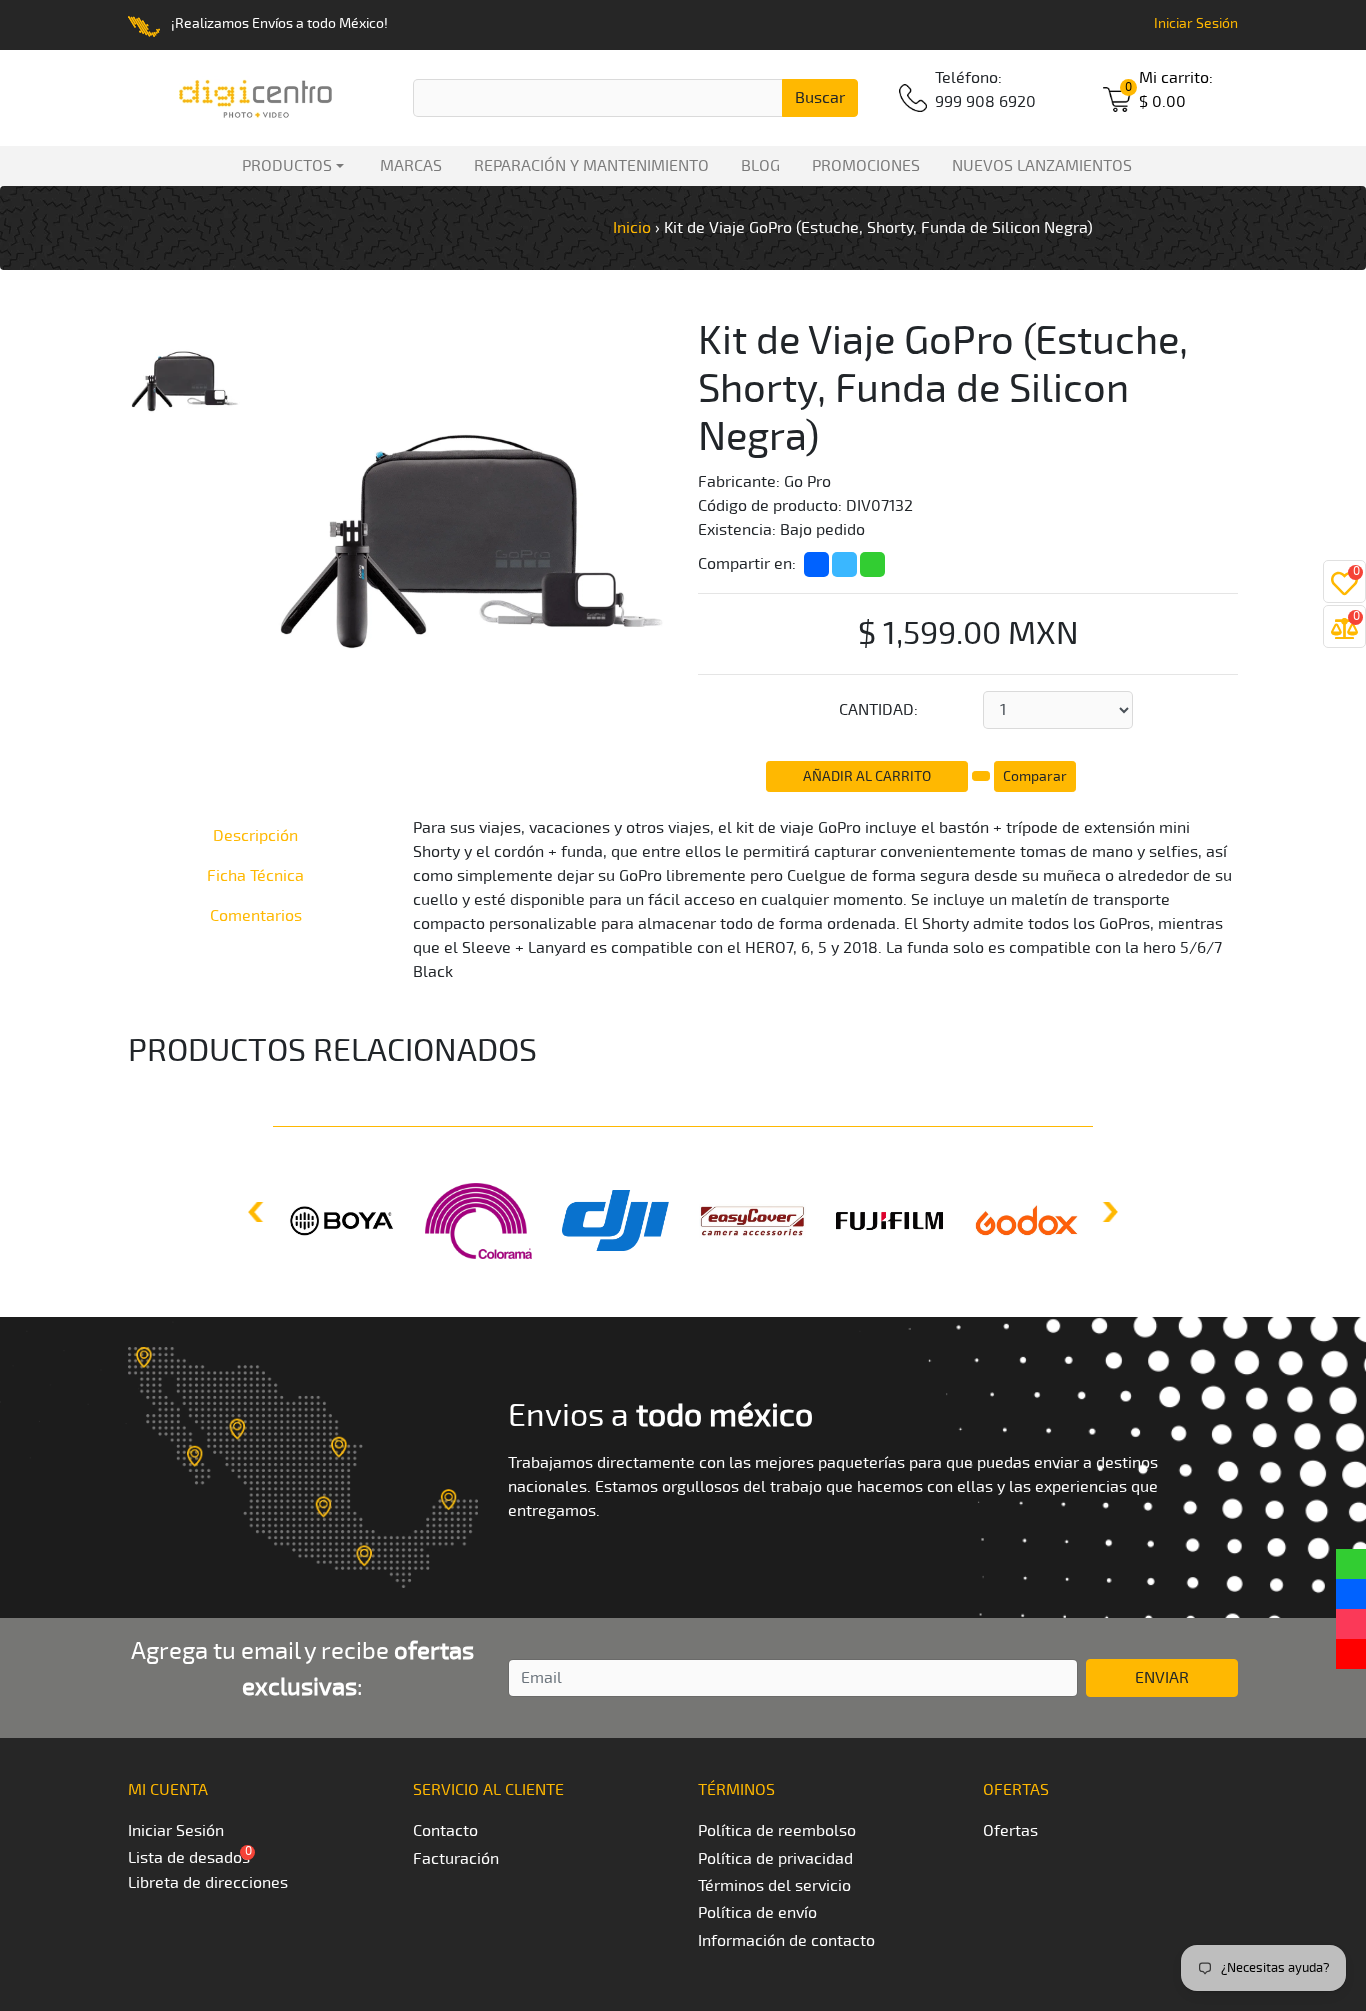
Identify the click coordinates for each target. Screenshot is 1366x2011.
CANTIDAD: (878, 710)
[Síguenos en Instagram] (1351, 1624)
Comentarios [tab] (256, 916)
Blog (760, 166)
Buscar (820, 98)
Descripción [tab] (255, 836)
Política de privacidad (775, 1859)
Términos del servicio (774, 1886)
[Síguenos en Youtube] (1351, 1654)
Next (1108, 1212)
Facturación (456, 1859)
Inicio (632, 228)
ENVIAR (1162, 1678)
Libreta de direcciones (208, 1883)
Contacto (445, 1831)
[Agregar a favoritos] (983, 773)
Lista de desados (189, 1858)
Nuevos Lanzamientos (1042, 166)
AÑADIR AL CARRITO (867, 776)
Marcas (411, 166)
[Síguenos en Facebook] (1351, 1594)
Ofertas (1010, 1831)
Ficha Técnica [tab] (255, 876)
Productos (283, 166)
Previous (258, 1212)
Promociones (866, 166)
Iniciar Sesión (1196, 23)
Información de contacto (786, 1941)
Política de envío (757, 1913)
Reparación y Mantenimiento (591, 166)
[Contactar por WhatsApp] (1351, 1564)
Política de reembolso (777, 1831)
